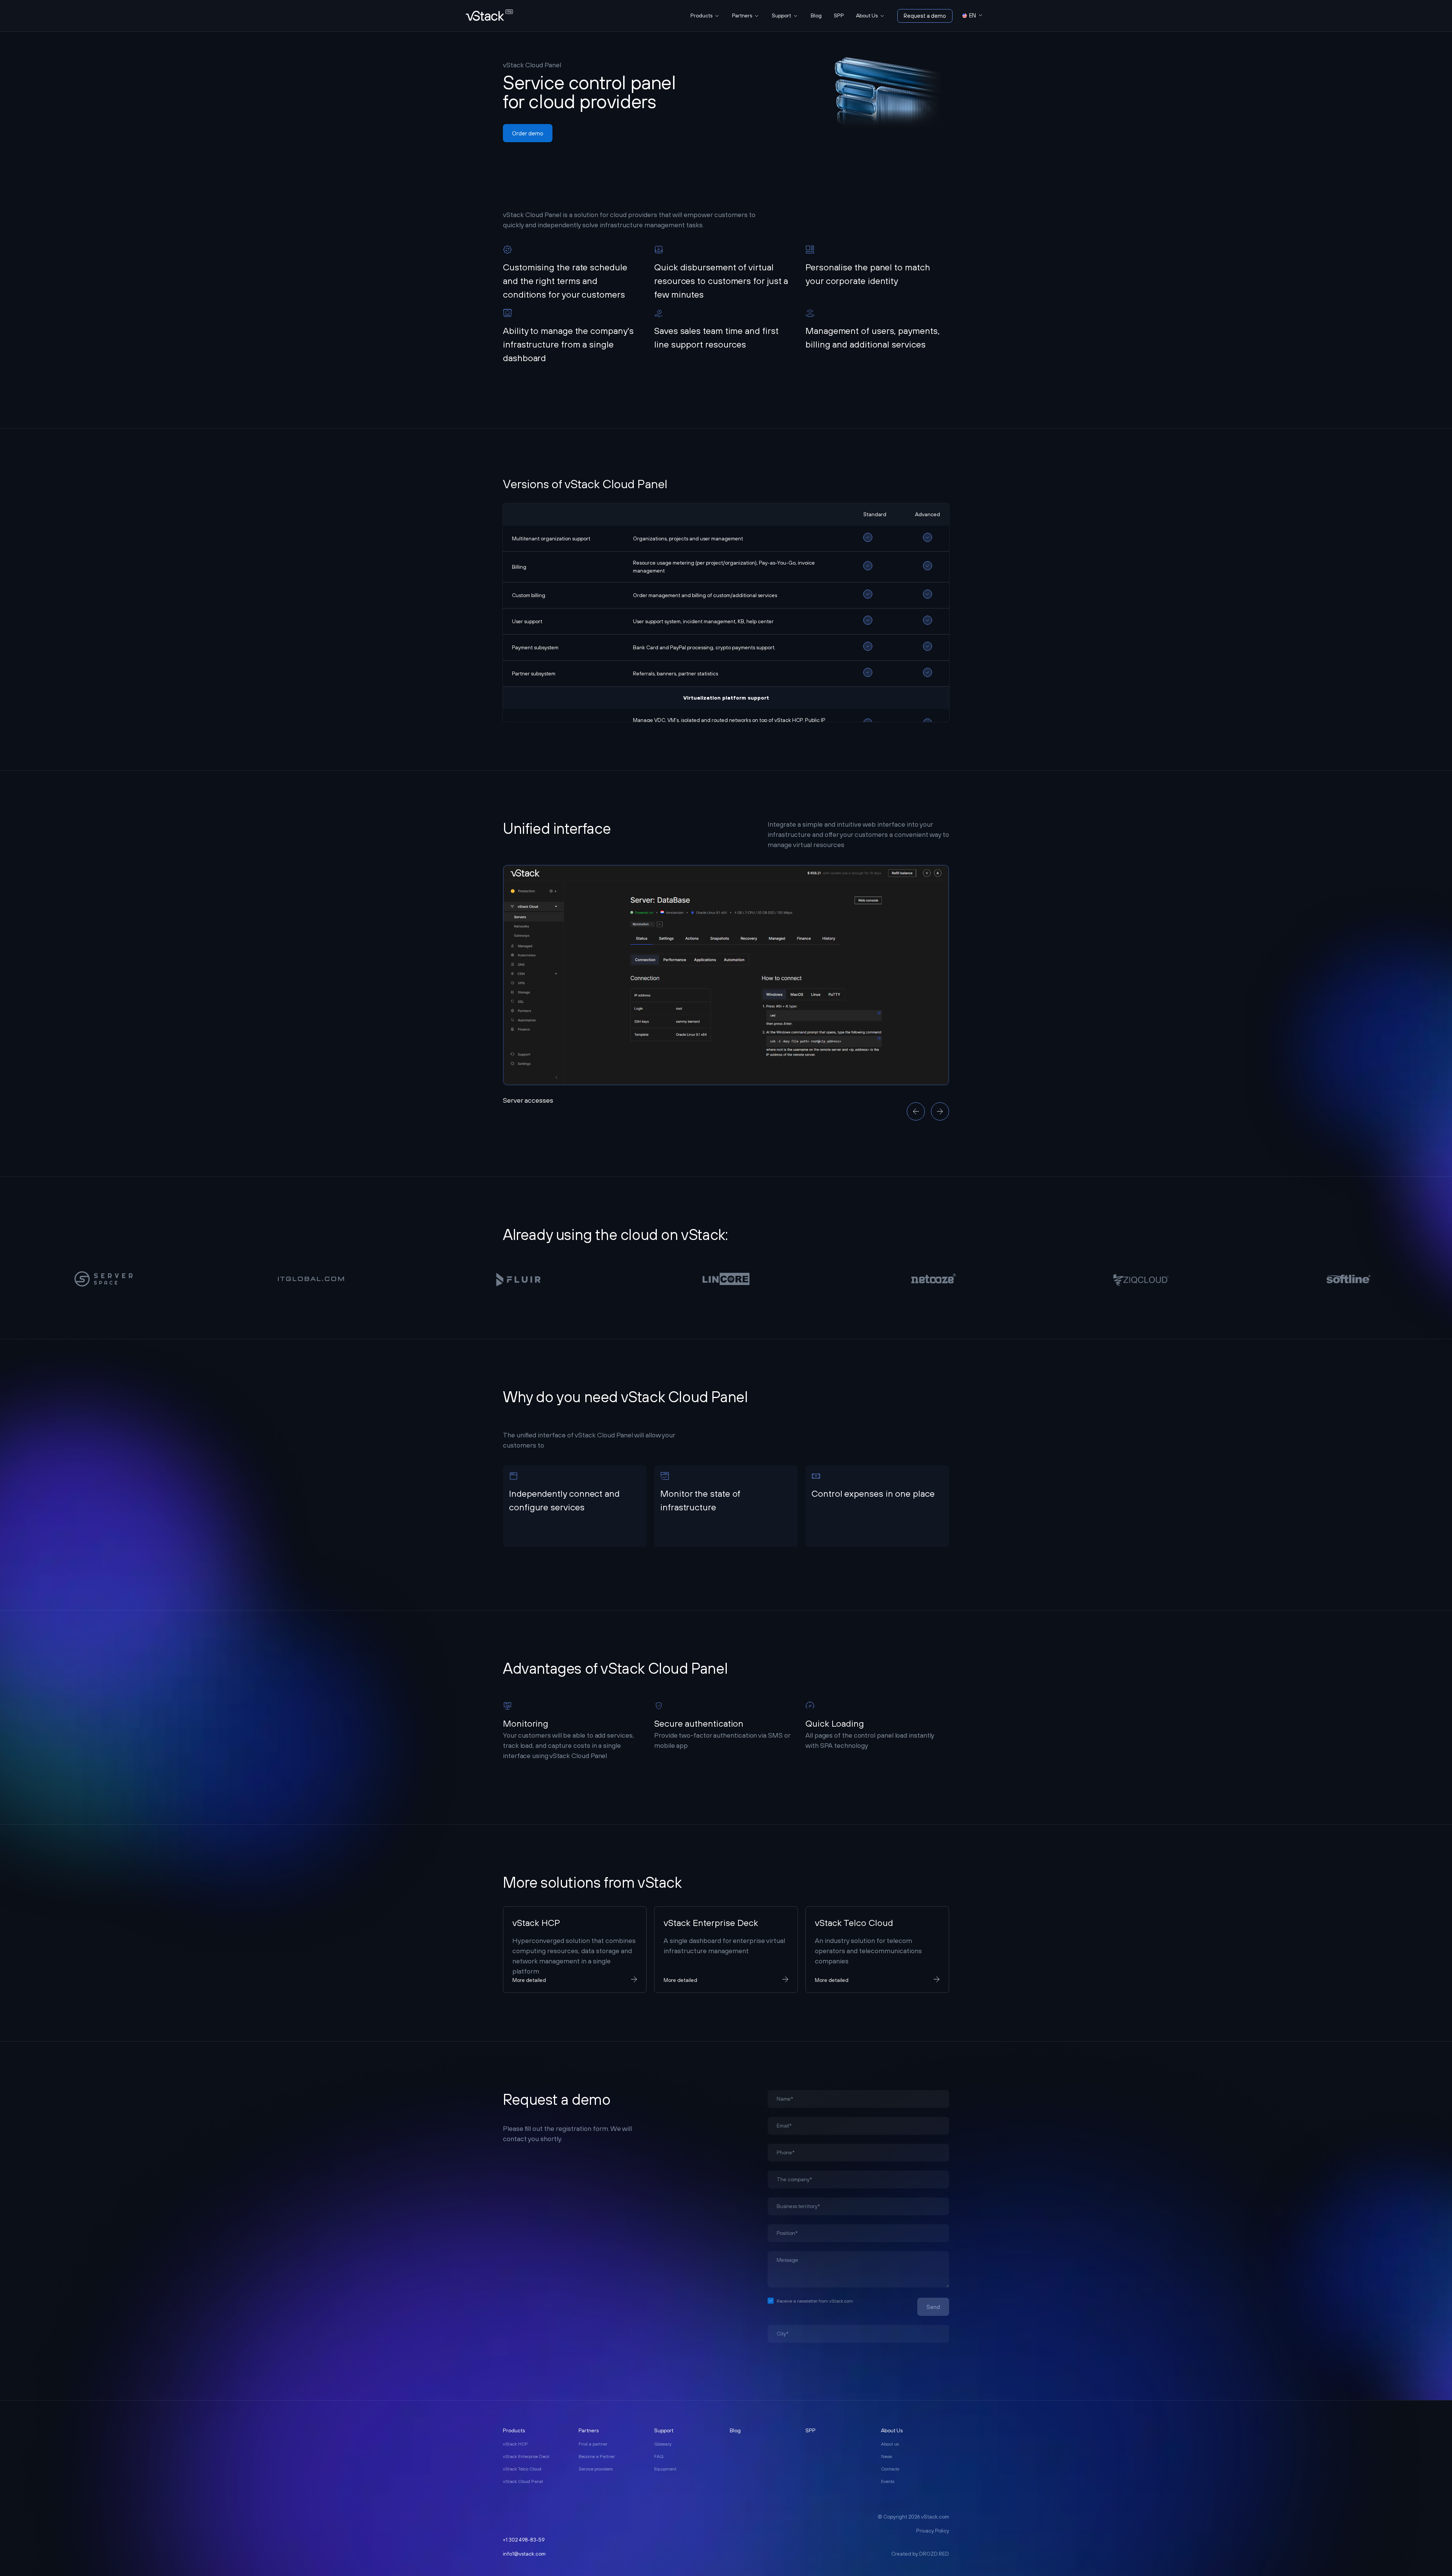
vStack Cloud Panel (523, 2481)
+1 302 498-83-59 (524, 2540)
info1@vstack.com (524, 2554)
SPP (839, 16)
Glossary (663, 2444)
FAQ (659, 2457)
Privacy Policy (933, 2531)
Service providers (596, 2469)
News (887, 2457)
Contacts (890, 2469)
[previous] (916, 1111)
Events (888, 2481)
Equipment (665, 2469)
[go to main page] (489, 16)
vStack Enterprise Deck (526, 2457)
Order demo (528, 133)
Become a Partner (597, 2457)
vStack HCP (515, 2444)
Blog (816, 16)
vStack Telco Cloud (522, 2469)
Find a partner (593, 2444)
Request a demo (925, 16)
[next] (940, 1111)
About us (890, 2444)
